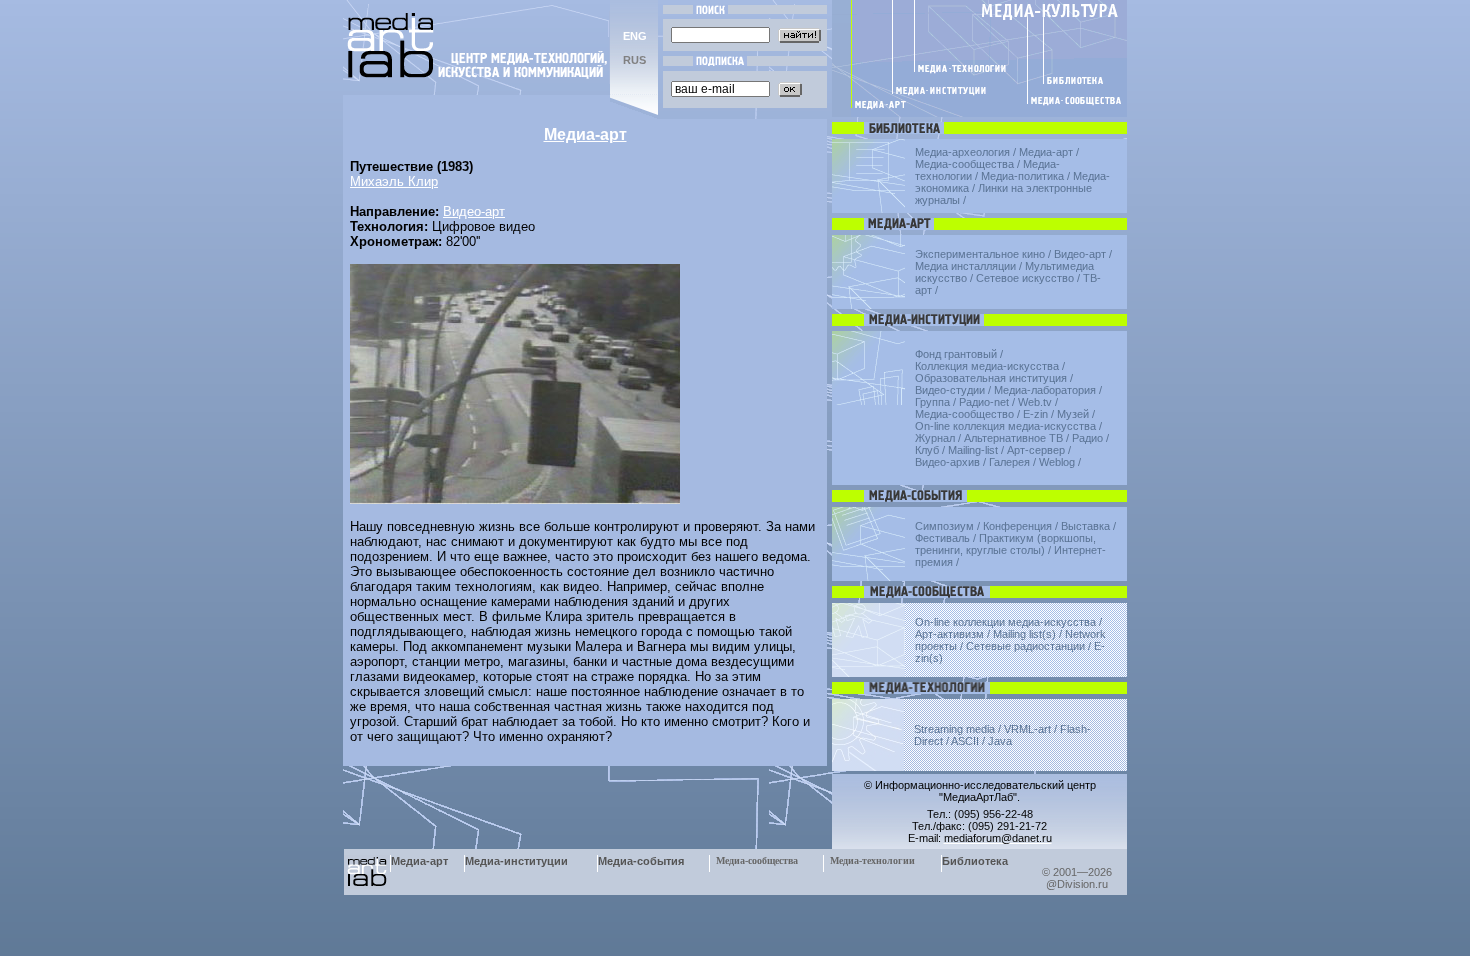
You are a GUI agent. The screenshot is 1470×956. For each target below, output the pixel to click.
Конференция (1017, 526)
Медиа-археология (962, 152)
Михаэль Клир (394, 181)
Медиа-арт (1046, 152)
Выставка (1085, 526)
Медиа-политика (1022, 176)
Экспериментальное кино (980, 254)
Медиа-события (641, 861)
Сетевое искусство (1025, 278)
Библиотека (975, 861)
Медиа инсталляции (965, 266)
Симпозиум (944, 526)
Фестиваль (942, 538)
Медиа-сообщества (964, 164)
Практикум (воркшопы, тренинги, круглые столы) (1005, 544)
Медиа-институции (516, 861)
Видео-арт (474, 211)
